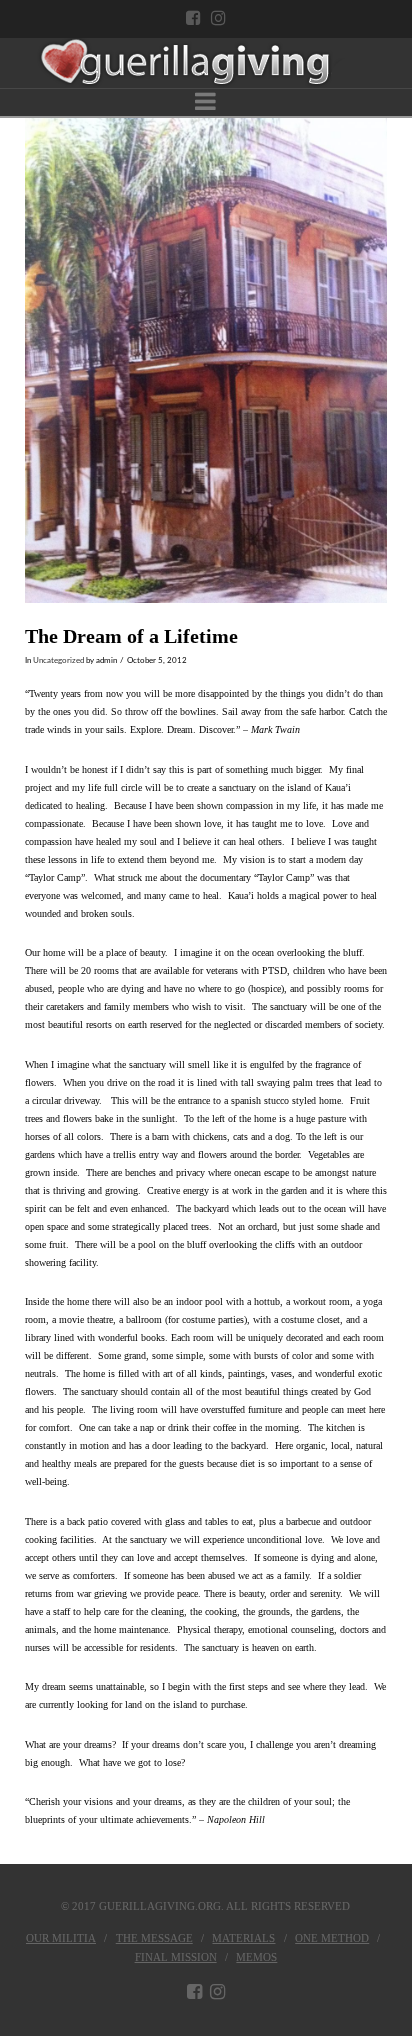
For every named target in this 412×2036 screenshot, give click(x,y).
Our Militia (61, 1938)
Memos (256, 1957)
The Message (154, 1938)
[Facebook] (193, 17)
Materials (243, 1938)
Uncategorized (58, 660)
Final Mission (176, 1957)
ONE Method (332, 1938)
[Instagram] (218, 17)
